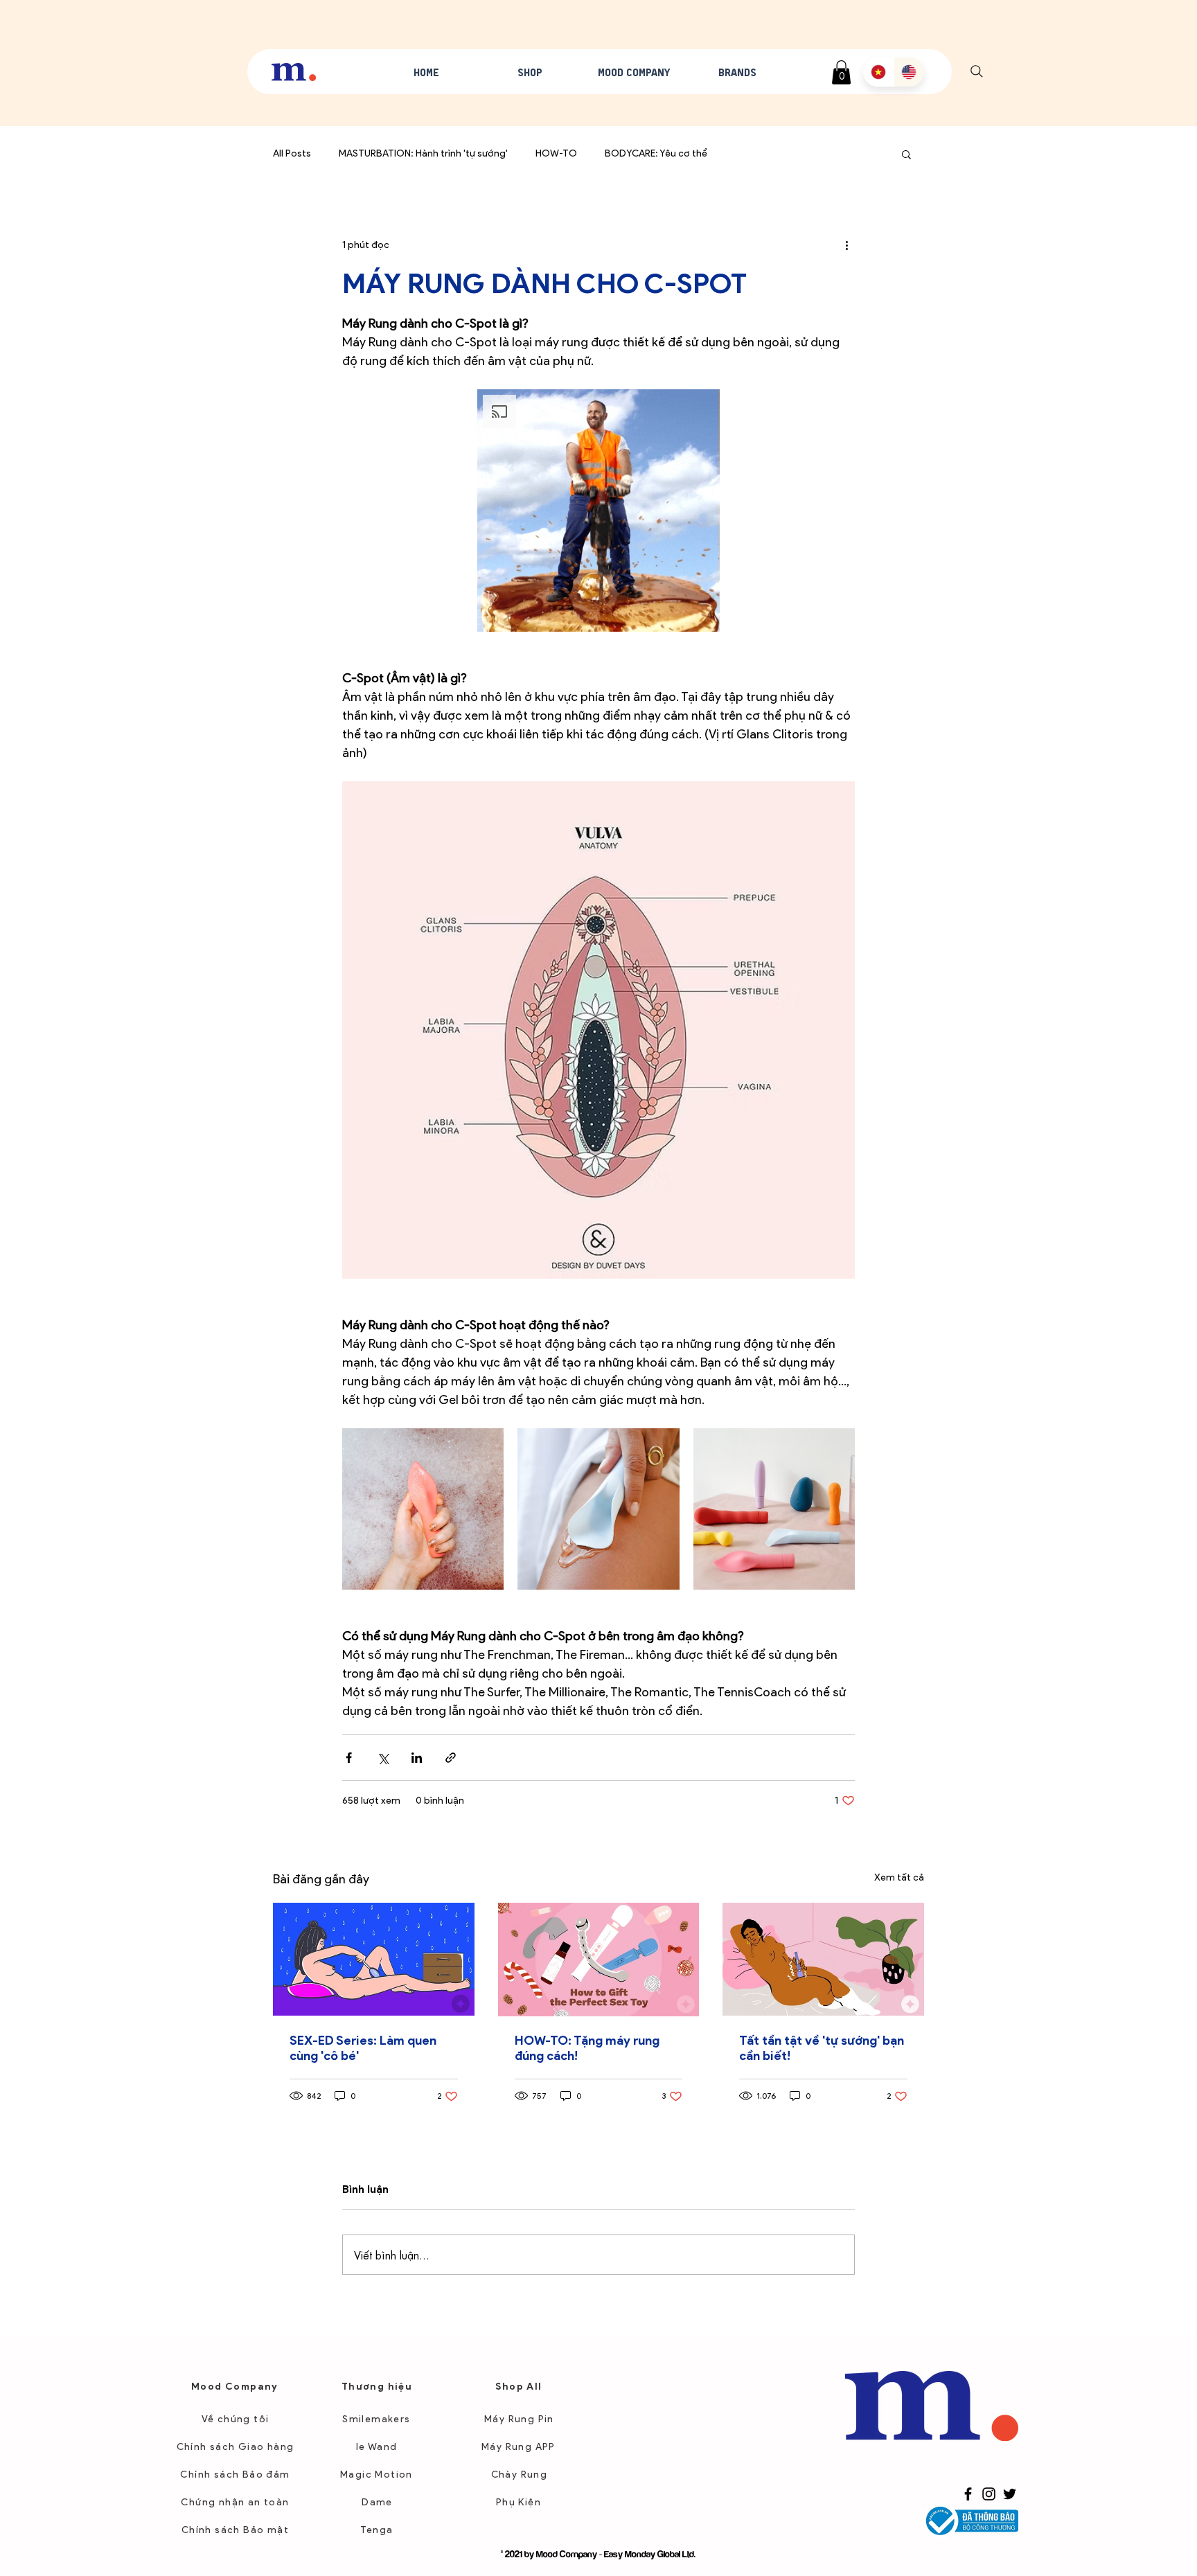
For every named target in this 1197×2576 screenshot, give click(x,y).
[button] (752, 1336)
